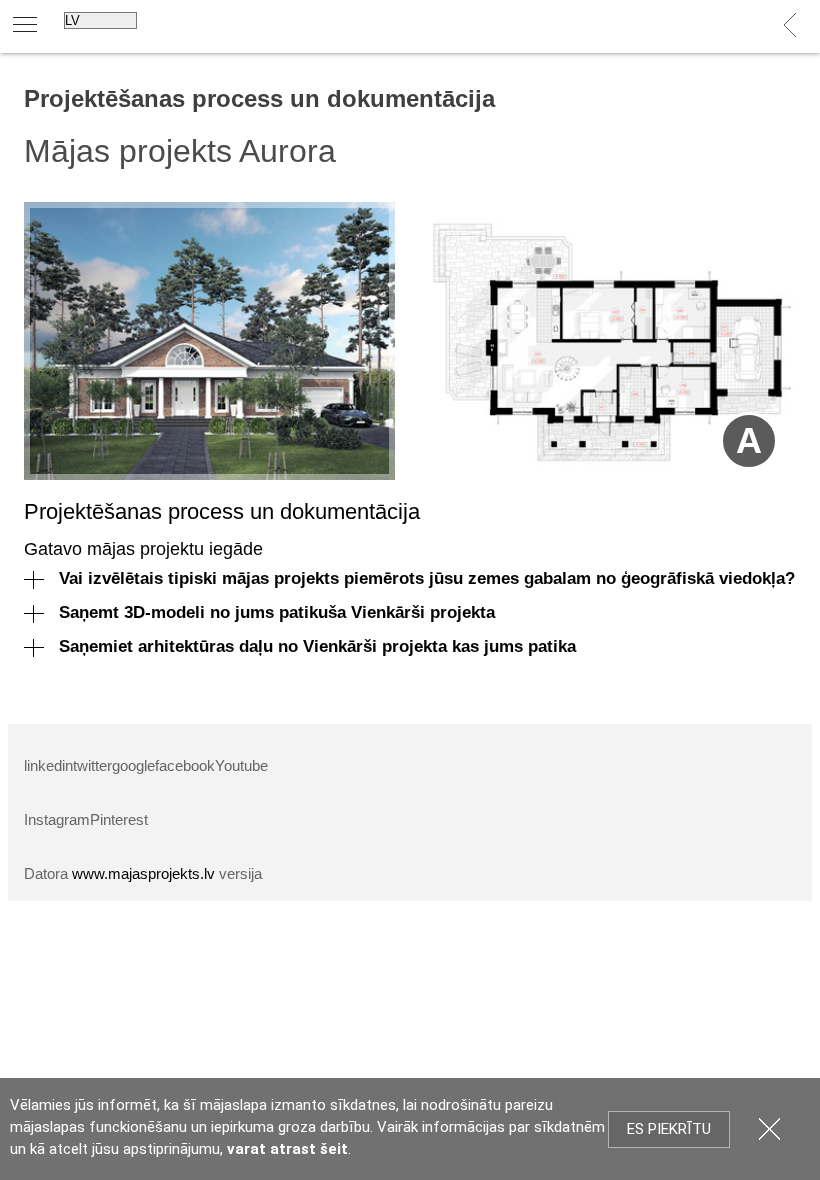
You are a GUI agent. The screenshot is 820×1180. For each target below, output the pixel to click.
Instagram (57, 819)
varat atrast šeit (287, 1149)
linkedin (48, 765)
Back (790, 25)
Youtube (241, 765)
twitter (92, 765)
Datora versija (143, 873)
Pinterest (119, 819)
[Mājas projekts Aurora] (209, 341)
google (133, 765)
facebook (185, 765)
